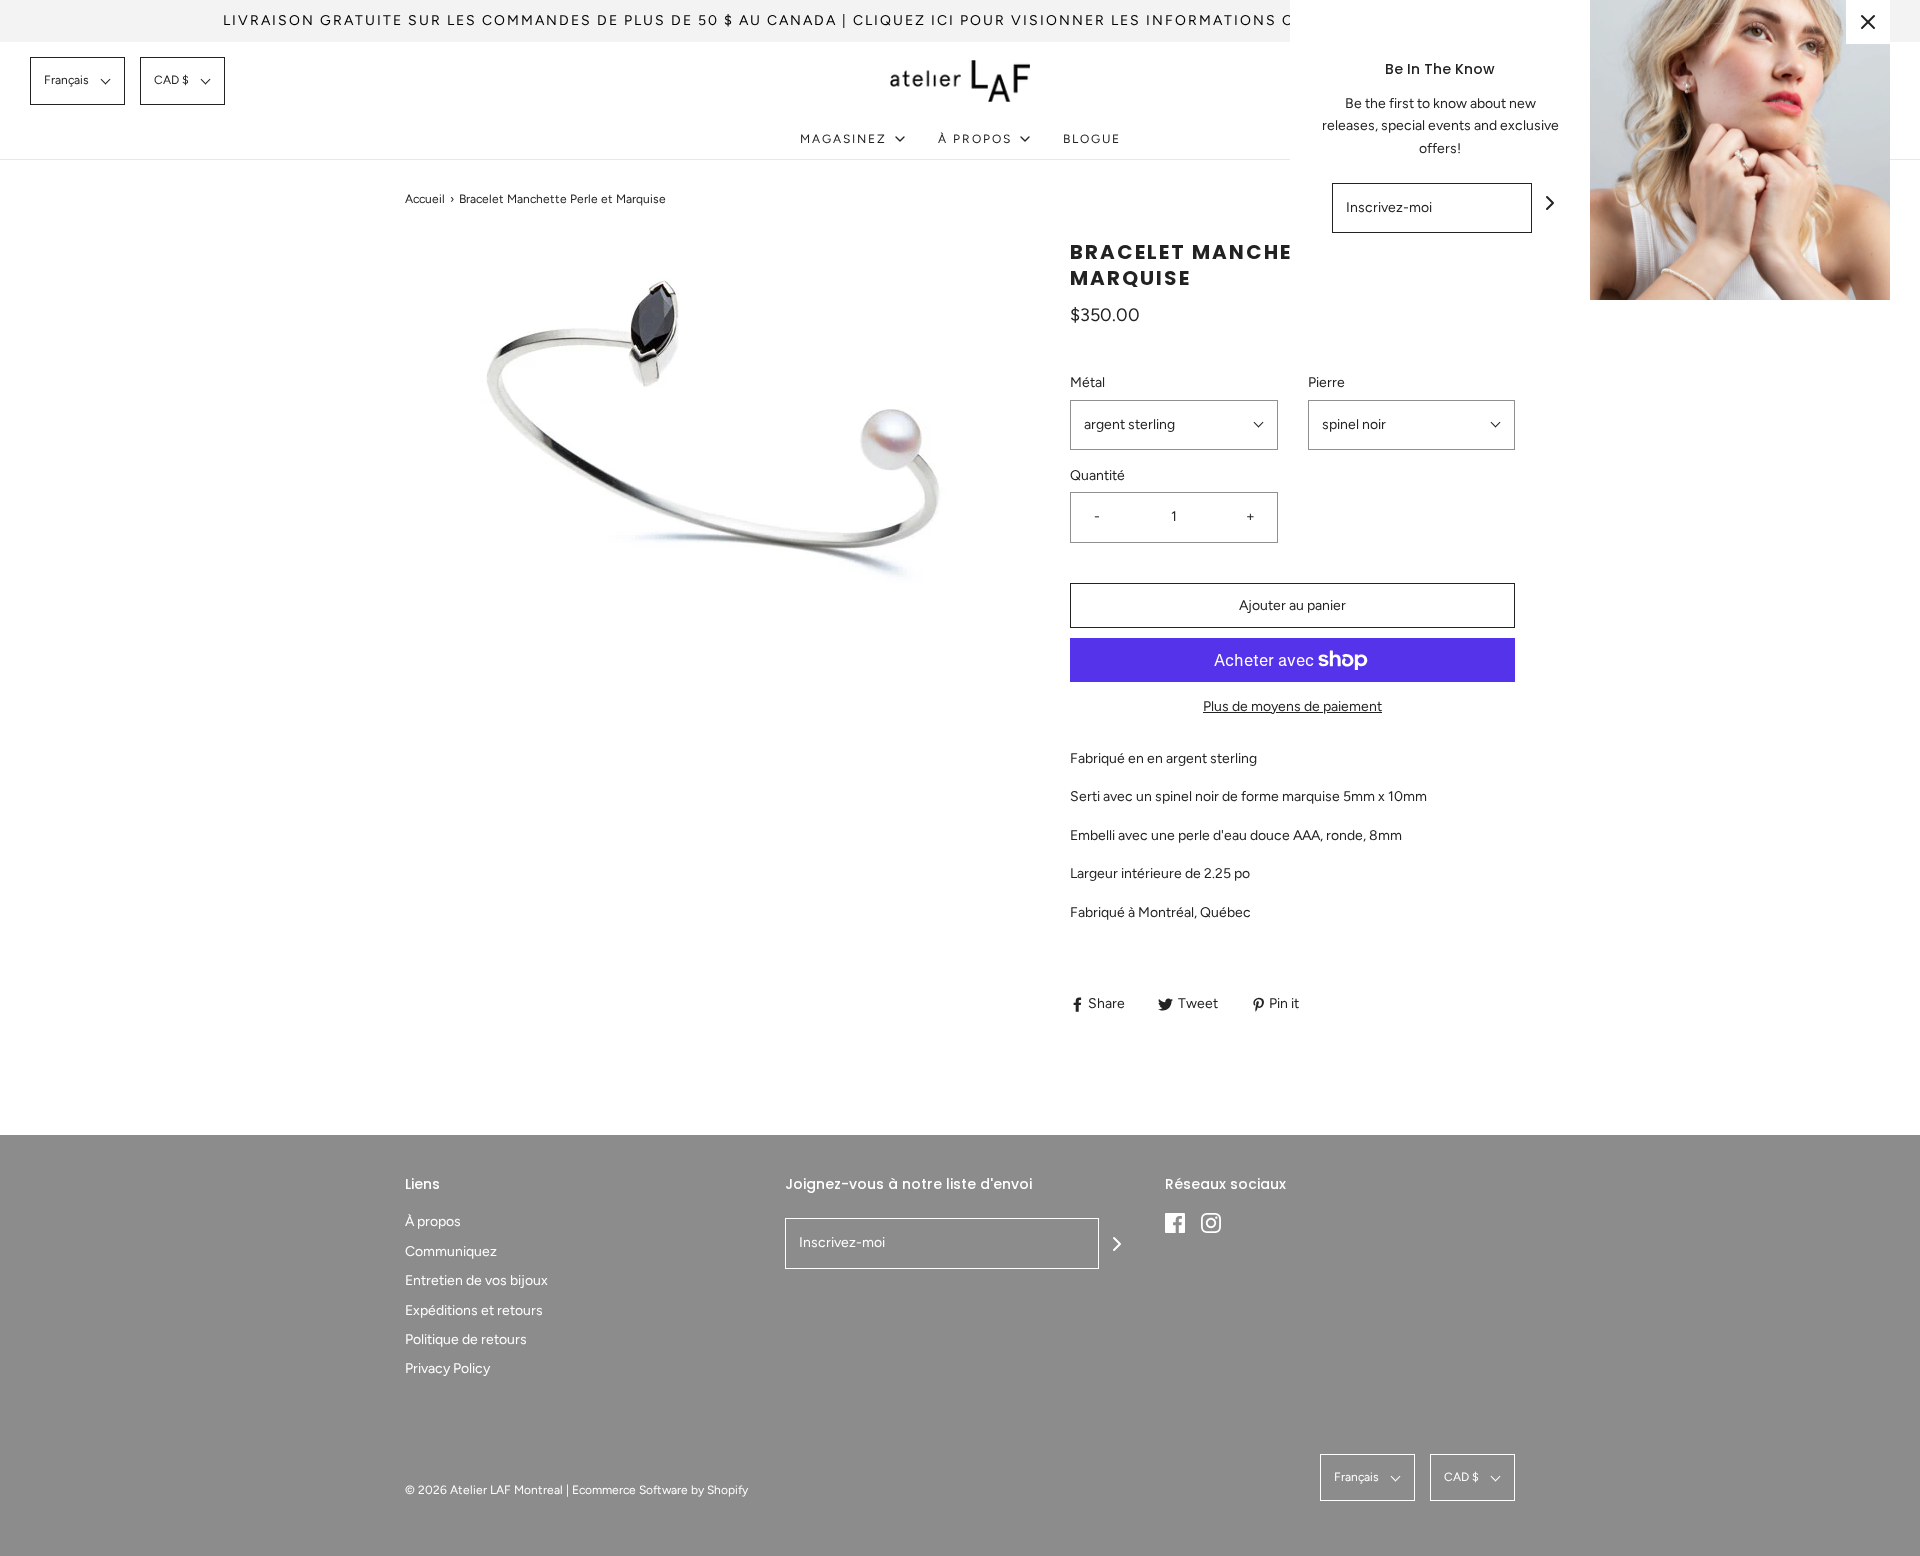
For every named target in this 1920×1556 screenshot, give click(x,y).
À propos (433, 1221)
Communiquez (451, 1251)
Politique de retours (466, 1339)
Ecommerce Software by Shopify (660, 1490)
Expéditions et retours (474, 1310)
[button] (77, 80)
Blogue (1092, 139)
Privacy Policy (447, 1368)
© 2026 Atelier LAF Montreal (484, 1490)
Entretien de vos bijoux (476, 1280)
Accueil (425, 199)
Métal (1087, 382)
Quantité (1097, 475)
